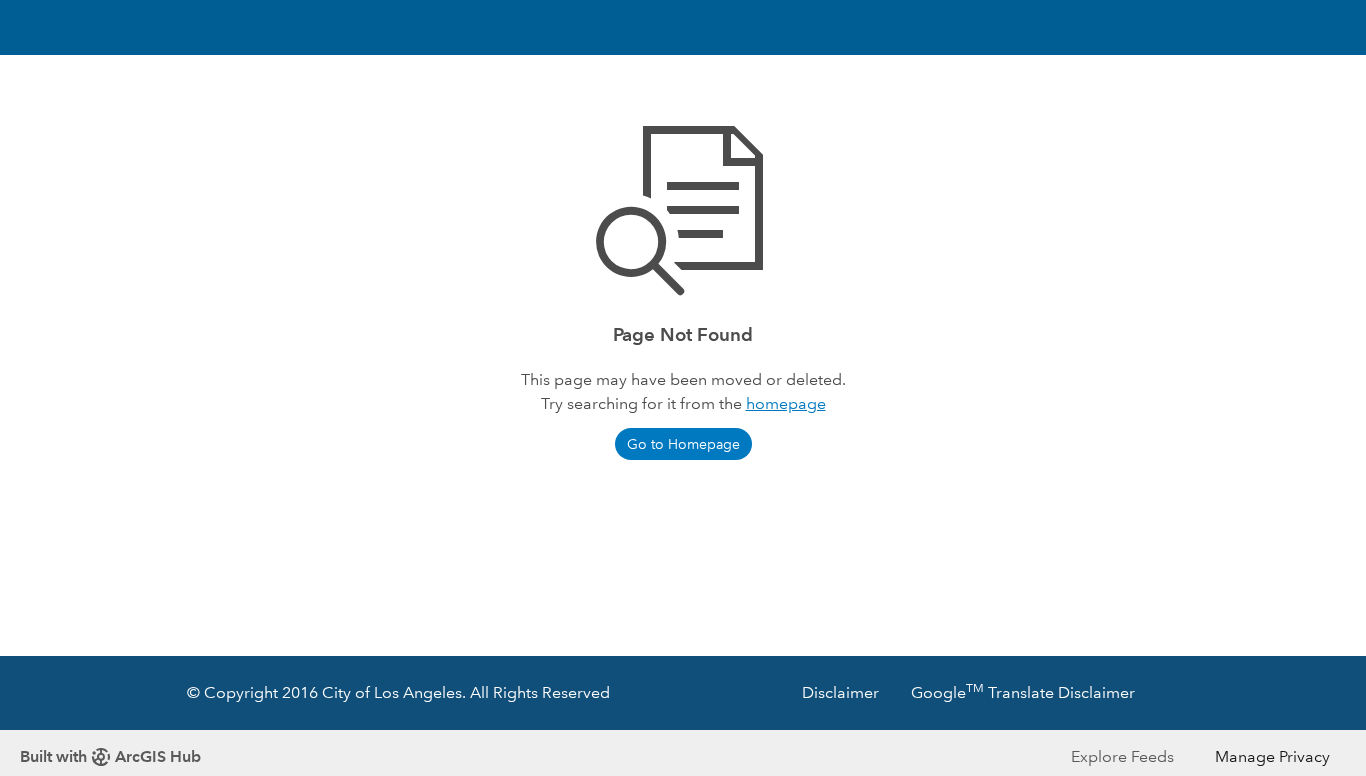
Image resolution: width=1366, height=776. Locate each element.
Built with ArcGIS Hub (110, 756)
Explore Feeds (1122, 756)
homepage (786, 403)
